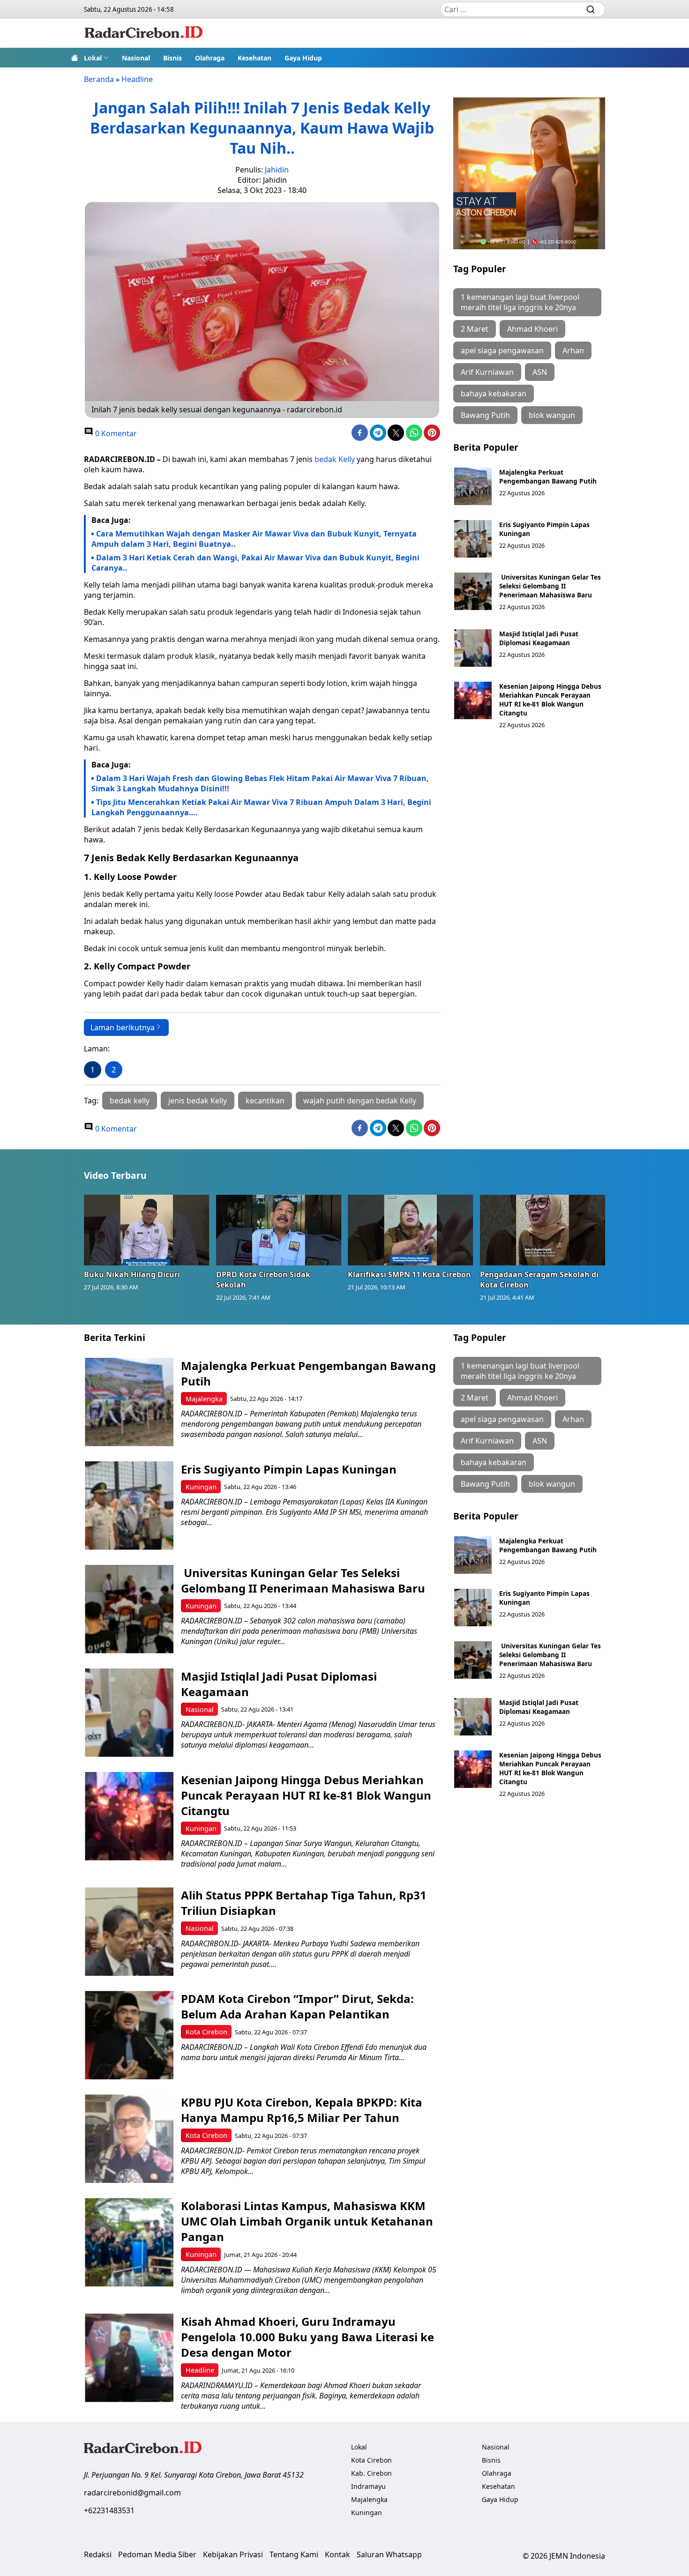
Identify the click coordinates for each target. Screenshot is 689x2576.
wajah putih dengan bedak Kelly (360, 1101)
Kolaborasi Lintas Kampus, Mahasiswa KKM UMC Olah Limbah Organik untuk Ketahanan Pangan (307, 2221)
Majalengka (204, 1399)
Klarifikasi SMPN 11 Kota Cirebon (409, 1274)
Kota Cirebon (206, 2032)
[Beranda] (75, 58)
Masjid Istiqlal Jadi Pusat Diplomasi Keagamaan (539, 638)
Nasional (136, 58)
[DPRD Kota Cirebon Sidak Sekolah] (279, 1230)
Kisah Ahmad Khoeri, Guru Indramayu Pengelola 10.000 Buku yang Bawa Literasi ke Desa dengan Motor (307, 2337)
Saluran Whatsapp (389, 2554)
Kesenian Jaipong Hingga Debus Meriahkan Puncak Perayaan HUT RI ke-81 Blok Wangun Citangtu (550, 700)
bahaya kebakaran (494, 394)
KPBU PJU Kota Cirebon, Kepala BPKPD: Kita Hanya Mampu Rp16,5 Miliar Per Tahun (302, 2110)
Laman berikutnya (123, 1027)
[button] (96, 58)
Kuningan (201, 1487)
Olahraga (210, 58)
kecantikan (265, 1101)
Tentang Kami (294, 2554)
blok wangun (552, 415)
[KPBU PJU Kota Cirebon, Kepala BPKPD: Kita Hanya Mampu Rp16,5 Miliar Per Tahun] (129, 2139)
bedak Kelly (335, 459)
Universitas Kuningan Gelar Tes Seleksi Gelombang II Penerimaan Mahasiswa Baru (550, 586)
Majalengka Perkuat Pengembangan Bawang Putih (548, 476)
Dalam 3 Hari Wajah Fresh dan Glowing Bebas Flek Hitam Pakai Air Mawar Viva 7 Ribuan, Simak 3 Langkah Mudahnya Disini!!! (260, 783)
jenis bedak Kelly (198, 1101)
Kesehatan (255, 58)
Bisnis (172, 58)
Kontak (337, 2554)
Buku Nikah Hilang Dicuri (132, 1274)
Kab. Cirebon (371, 2473)
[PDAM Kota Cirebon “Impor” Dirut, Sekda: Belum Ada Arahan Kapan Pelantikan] (129, 2035)
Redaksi (98, 2554)
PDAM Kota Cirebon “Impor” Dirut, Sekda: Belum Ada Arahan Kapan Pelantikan (297, 2006)
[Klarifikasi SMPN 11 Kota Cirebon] (411, 1230)
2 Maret (475, 329)
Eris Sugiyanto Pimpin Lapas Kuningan (289, 1469)
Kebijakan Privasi (233, 2554)
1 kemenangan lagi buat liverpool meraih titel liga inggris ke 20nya (520, 302)
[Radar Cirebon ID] (144, 33)
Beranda (99, 79)
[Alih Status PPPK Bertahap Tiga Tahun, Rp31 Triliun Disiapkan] (129, 1932)
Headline (137, 79)
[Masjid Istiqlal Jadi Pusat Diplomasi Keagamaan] (473, 648)
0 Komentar (115, 433)
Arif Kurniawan (487, 372)
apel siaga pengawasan (502, 350)
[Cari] (591, 9)
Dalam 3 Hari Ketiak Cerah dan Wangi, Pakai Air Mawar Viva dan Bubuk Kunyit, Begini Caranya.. (255, 563)
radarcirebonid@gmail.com (132, 2493)
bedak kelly (130, 1101)
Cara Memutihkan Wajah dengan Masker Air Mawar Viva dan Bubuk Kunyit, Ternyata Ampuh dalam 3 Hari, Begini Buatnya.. (254, 539)
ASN (540, 372)
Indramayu (368, 2486)
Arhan (573, 350)
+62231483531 (109, 2510)
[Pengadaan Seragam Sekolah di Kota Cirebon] (543, 1230)
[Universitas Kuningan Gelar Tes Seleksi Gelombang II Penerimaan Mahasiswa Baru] (473, 591)
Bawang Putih (485, 415)
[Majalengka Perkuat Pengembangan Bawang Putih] (473, 486)
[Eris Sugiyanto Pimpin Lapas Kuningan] (473, 539)
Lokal (93, 58)
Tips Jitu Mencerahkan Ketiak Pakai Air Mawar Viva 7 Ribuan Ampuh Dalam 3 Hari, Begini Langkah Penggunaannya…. (261, 807)
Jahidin (277, 170)
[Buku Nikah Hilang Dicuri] (147, 1230)
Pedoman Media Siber (157, 2554)
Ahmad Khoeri (532, 329)
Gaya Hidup (303, 58)
